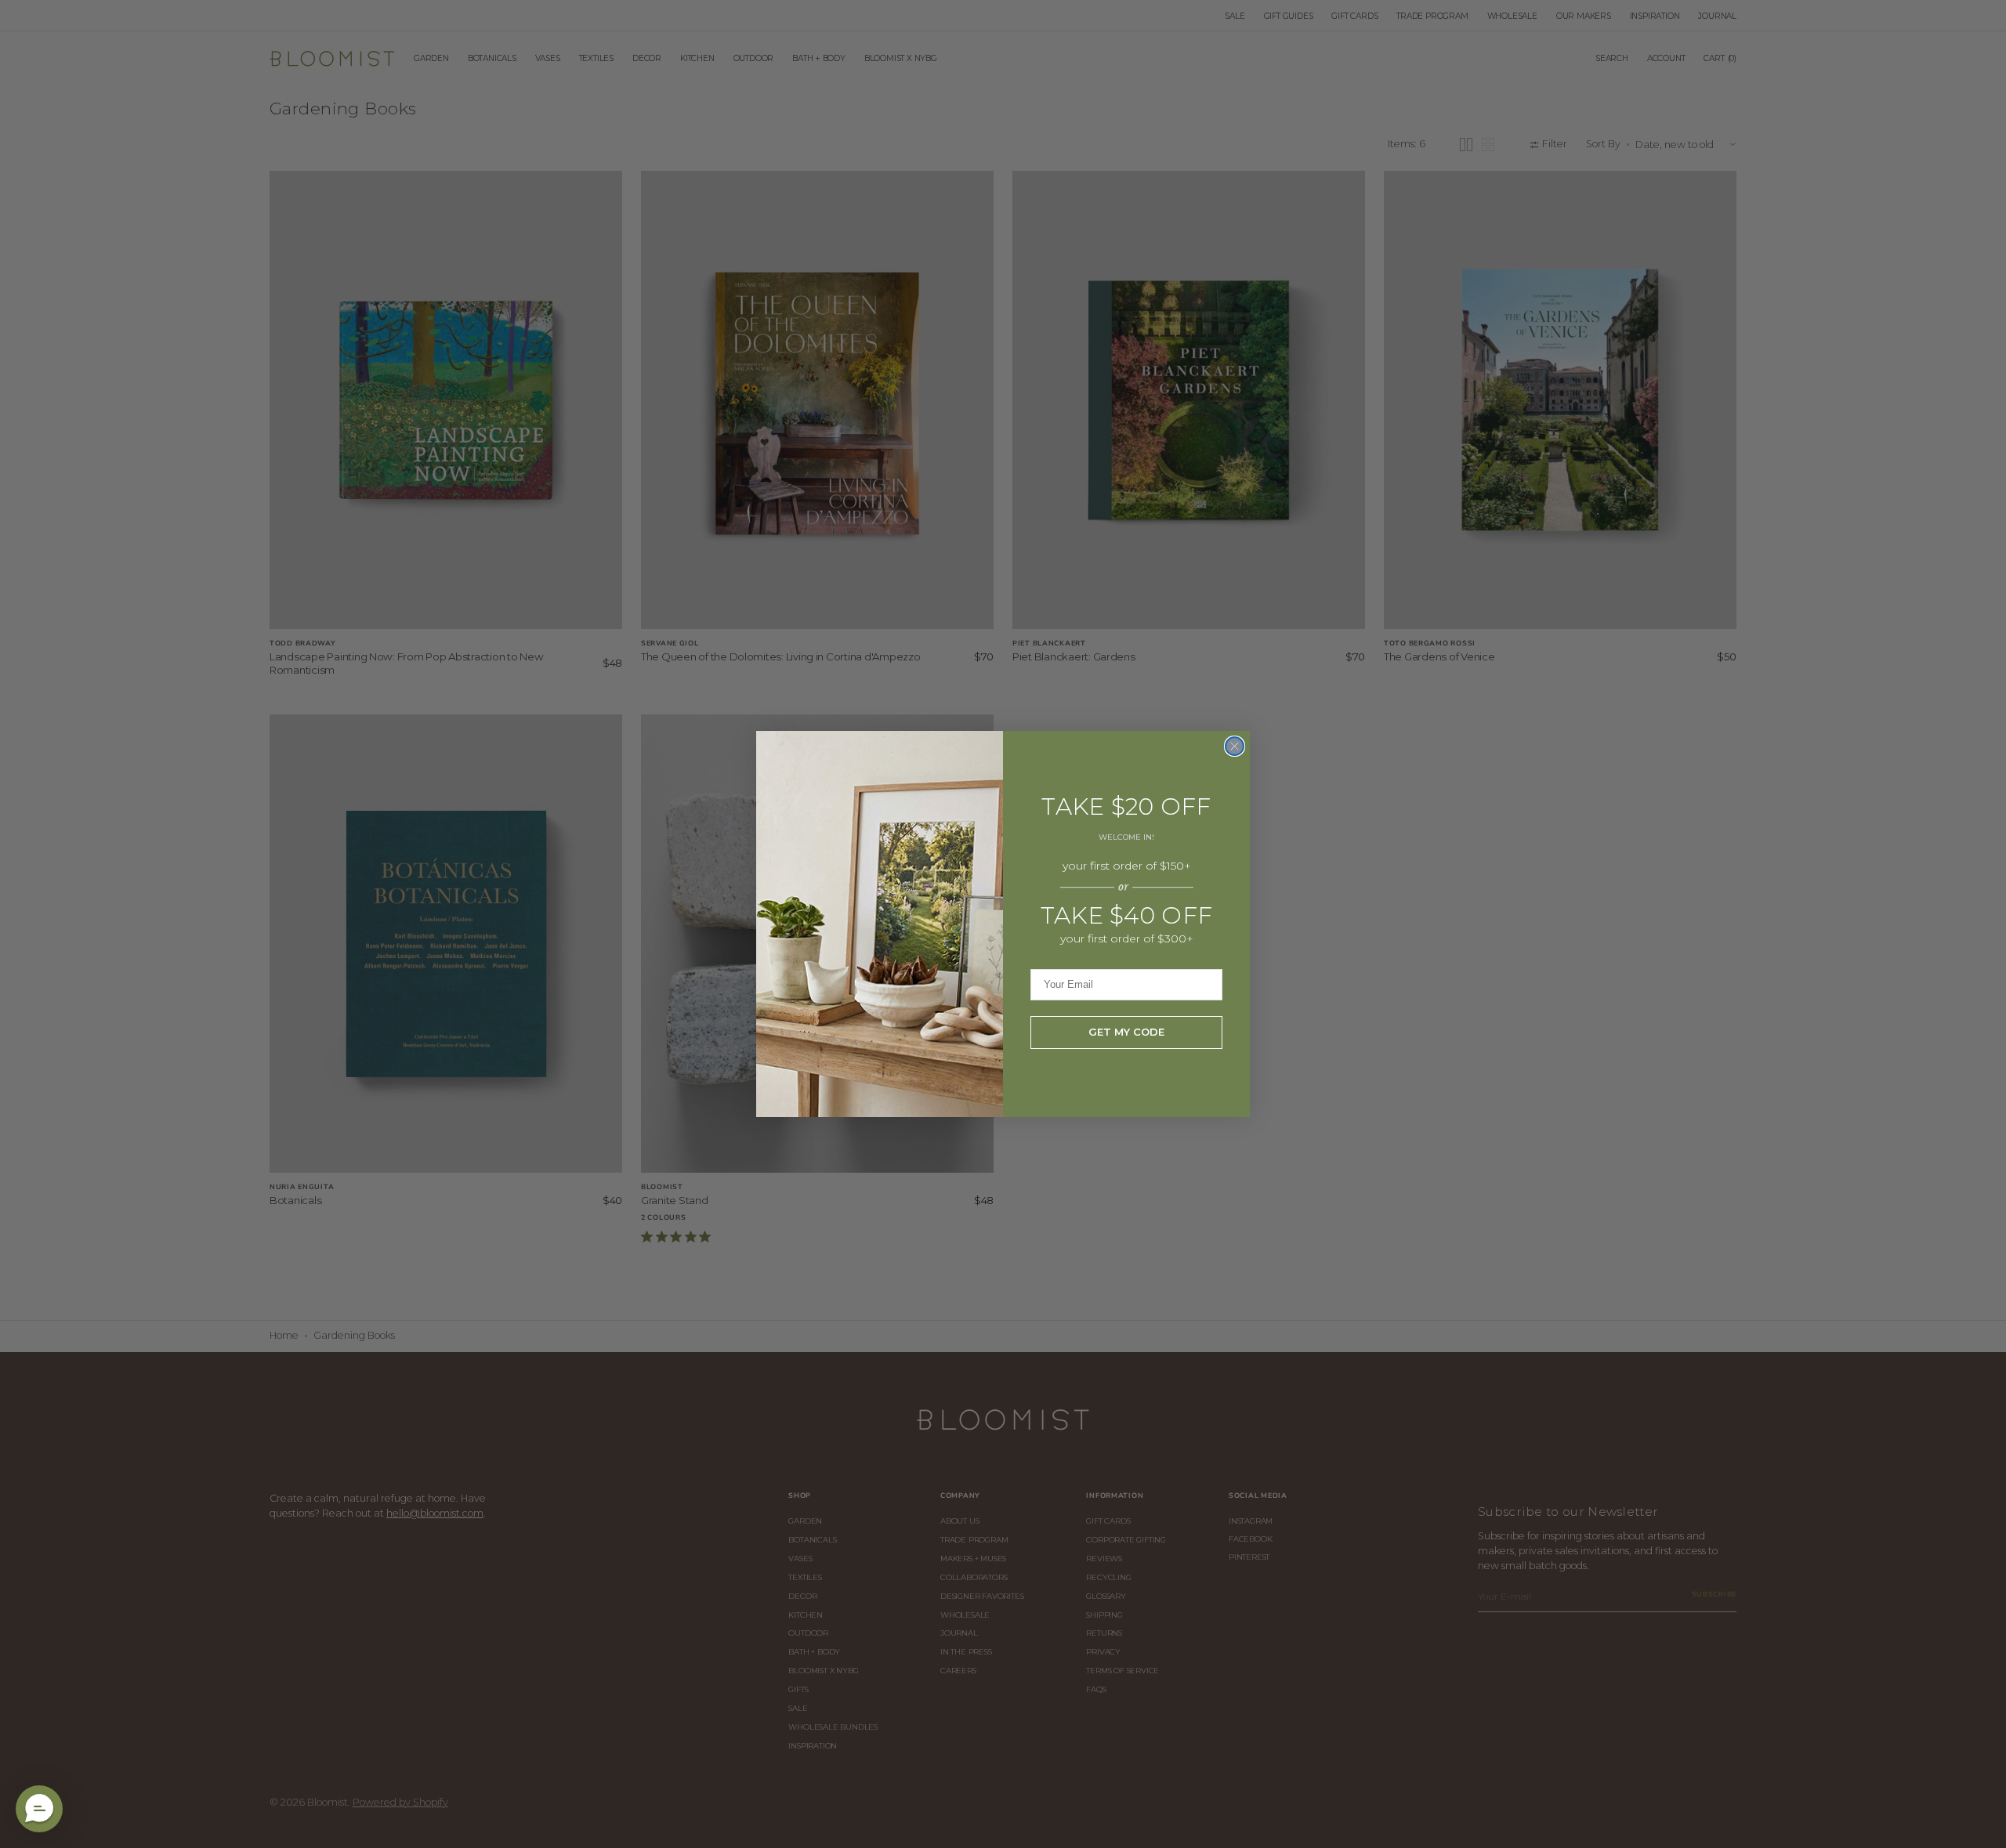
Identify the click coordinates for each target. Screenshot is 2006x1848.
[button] (39, 1809)
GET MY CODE (1126, 1032)
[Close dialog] (1235, 746)
